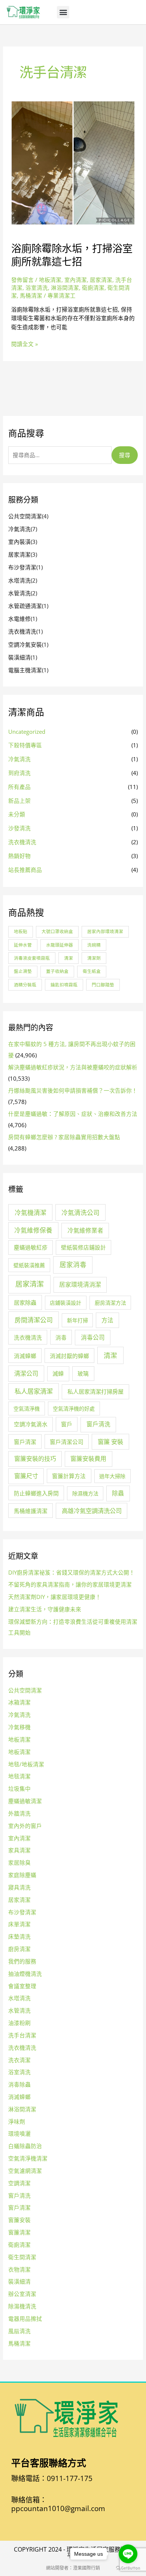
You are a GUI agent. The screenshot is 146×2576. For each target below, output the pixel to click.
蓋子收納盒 (57, 971)
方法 (107, 1320)
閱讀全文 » (25, 344)
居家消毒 (73, 1265)
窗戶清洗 (98, 1424)
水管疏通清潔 (28, 606)
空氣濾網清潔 (25, 2171)
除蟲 (118, 1493)
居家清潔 (101, 280)
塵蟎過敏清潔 (25, 1801)
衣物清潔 (19, 2269)
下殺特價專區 (25, 745)
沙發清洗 (19, 828)
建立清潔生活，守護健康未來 (45, 1609)
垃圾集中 (19, 1789)
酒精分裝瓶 (25, 985)
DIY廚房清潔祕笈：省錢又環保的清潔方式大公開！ (72, 1572)
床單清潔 (19, 1924)
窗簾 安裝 (110, 1442)
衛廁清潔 (93, 288)
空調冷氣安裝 (28, 644)
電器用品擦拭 (25, 2319)
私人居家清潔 (34, 1391)
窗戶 (67, 1424)
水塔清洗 (23, 580)
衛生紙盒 (92, 971)
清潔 (69, 958)
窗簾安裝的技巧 (35, 1459)
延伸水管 (23, 945)
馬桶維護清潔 (31, 1511)
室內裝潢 (23, 542)
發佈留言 (22, 280)
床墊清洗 (19, 1936)
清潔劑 (94, 958)
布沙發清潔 (25, 567)
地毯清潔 (19, 1776)
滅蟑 (58, 1373)
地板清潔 (50, 280)
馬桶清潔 (31, 295)
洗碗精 (94, 945)
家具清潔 (19, 1850)
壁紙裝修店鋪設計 (83, 1247)
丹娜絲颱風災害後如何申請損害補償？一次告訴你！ (73, 1090)
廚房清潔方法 (110, 1303)
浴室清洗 (37, 288)
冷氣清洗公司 (80, 1213)
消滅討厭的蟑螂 (69, 1356)
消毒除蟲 (19, 2084)
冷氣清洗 (23, 529)
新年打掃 (77, 1320)
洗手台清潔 (22, 2035)
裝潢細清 (23, 657)
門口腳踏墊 (103, 985)
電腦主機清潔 (28, 670)
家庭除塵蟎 (22, 1875)
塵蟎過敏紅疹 (31, 1247)
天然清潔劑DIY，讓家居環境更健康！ (55, 1597)
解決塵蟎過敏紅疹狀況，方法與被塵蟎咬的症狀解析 (73, 1067)
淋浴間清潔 (65, 288)
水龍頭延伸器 (60, 945)
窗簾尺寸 (26, 1476)
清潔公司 (26, 1373)
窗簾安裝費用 (88, 1459)
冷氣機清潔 (31, 1213)
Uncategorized (27, 732)
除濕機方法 (85, 1493)
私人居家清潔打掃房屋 (95, 1391)
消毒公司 (93, 1337)
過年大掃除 (112, 1476)
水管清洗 (23, 593)
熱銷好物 (19, 856)
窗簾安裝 (19, 2220)
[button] (63, 12)
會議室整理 (22, 1986)
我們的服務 (22, 1961)
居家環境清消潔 (80, 1284)
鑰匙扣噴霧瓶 (64, 985)
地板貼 (21, 931)
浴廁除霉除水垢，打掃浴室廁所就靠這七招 (72, 255)
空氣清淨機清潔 (28, 2158)
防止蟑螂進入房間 (36, 1493)
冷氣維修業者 (85, 1230)
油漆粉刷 (19, 2023)
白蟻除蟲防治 (25, 2146)
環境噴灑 (19, 2133)
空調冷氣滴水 (31, 1424)
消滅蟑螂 (25, 1356)
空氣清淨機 (27, 1408)
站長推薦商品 (25, 870)
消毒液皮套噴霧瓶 (32, 958)
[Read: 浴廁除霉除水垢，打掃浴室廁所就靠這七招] (73, 162)
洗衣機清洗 (25, 631)
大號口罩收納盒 (57, 931)
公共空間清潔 (28, 516)
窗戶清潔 (25, 1442)
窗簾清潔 (19, 2232)
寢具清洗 (19, 1887)
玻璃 (83, 1373)
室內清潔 (76, 280)
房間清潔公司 (34, 1320)
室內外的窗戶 (25, 1826)
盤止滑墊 (23, 971)
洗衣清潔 (19, 2060)
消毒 (61, 1337)
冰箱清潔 (19, 1702)
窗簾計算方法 (69, 1476)
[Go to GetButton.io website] (128, 2568)
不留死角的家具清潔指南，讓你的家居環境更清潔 (70, 1584)
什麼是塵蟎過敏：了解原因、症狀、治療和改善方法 (73, 1114)
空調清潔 (19, 2183)
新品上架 (19, 801)
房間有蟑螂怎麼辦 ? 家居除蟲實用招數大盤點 (64, 1137)
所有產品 (19, 787)
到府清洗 (19, 773)
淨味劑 (17, 2121)
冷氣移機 (19, 1727)
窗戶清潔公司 (67, 1442)
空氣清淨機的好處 (74, 1408)
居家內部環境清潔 (105, 931)
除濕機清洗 (22, 2306)
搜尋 (125, 455)
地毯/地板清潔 (26, 1764)
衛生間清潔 (22, 2257)
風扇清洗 (19, 2331)
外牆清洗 (19, 1813)
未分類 (17, 814)
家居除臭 (19, 1862)
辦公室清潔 (22, 2294)
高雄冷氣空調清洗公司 (92, 1511)
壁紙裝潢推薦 (29, 1265)
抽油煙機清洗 (25, 1974)
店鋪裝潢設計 (66, 1303)
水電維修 (23, 619)
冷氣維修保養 (33, 1230)
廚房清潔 (19, 1949)
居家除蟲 (25, 1302)
